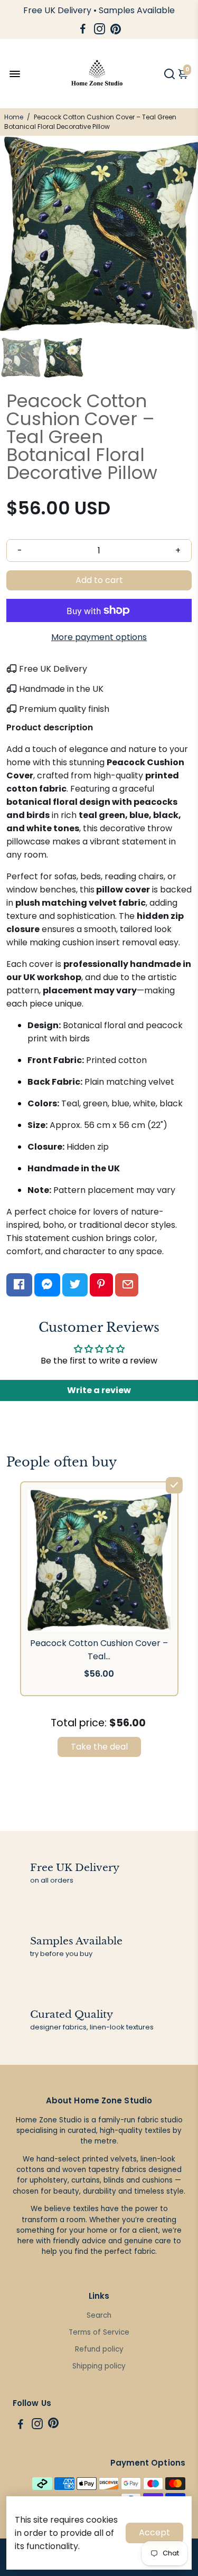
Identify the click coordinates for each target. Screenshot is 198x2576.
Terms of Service (99, 2332)
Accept (154, 2532)
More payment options (99, 637)
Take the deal (99, 1747)
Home (14, 117)
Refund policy (99, 2349)
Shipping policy (99, 2366)
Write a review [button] (99, 1390)
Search (99, 2315)
